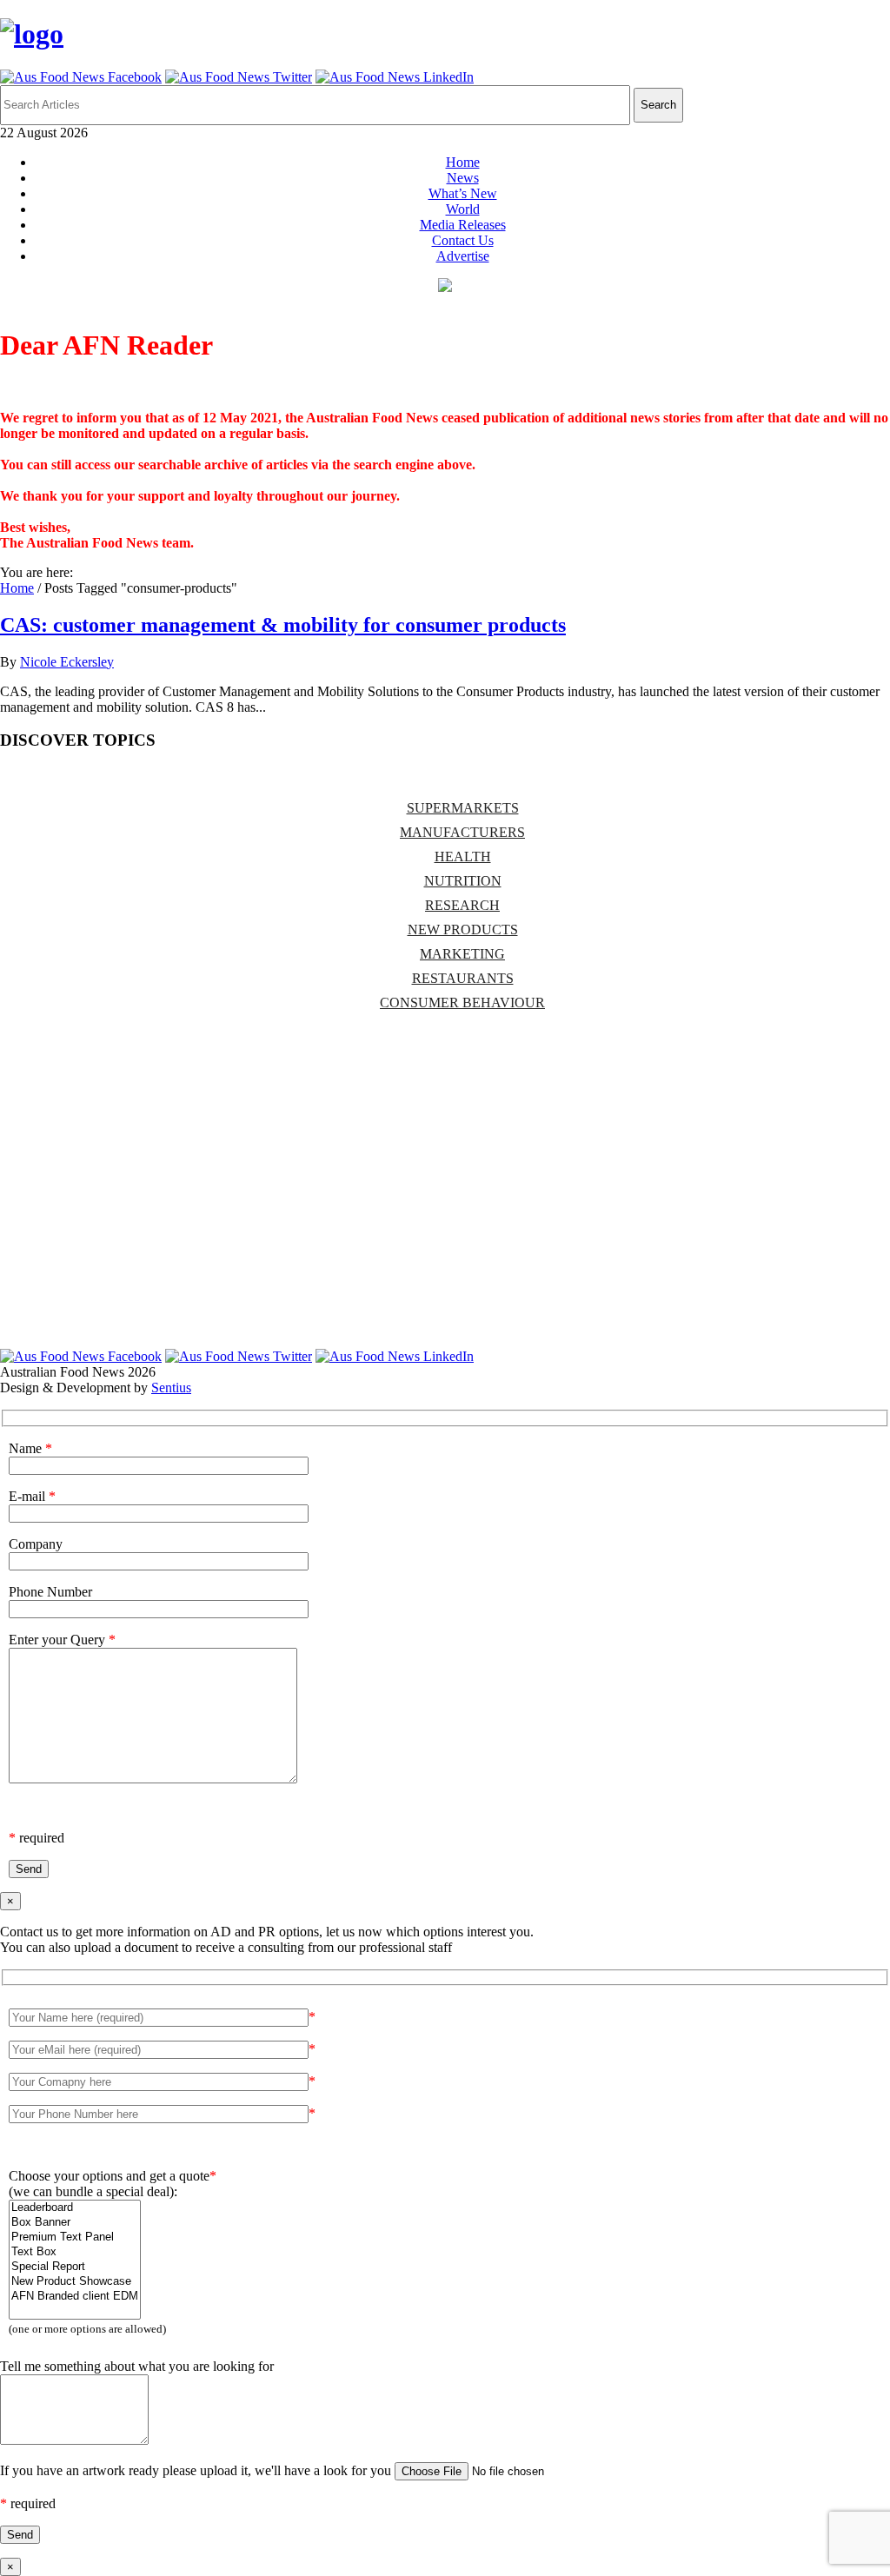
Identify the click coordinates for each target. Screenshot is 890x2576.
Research (462, 905)
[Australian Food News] (32, 34)
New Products (463, 929)
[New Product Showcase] (75, 2282)
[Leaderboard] (75, 2208)
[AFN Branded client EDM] (75, 2297)
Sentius (171, 1388)
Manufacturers (462, 832)
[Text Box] (75, 2252)
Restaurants (463, 978)
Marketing (462, 954)
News (463, 178)
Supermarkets (463, 808)
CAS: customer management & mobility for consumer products (283, 625)
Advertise (463, 256)
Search (658, 105)
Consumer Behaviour (462, 1003)
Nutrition (463, 881)
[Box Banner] (75, 2223)
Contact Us (463, 240)
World (463, 209)
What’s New (463, 193)
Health (463, 856)
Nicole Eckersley (67, 662)
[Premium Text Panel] (75, 2237)
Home (463, 162)
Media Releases (463, 225)
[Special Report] (75, 2267)
